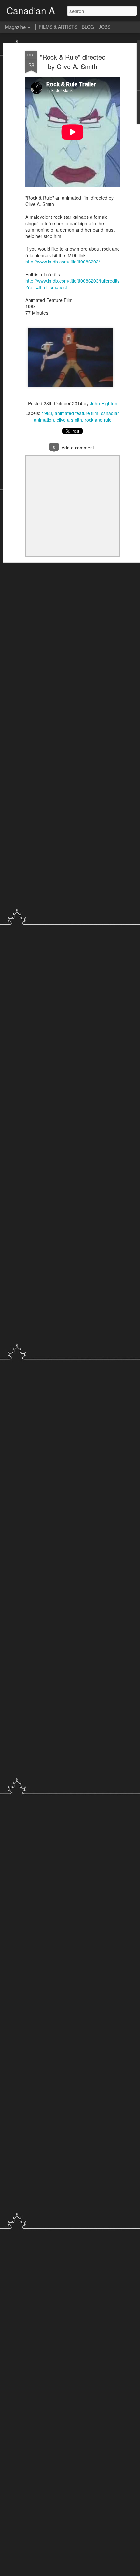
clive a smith (69, 420)
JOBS (105, 27)
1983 (47, 413)
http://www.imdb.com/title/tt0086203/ (63, 262)
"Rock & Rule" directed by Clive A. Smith (73, 62)
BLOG (88, 27)
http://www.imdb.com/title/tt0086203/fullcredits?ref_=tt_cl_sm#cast (72, 284)
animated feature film (77, 413)
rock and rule (98, 420)
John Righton (104, 403)
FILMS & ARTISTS (58, 27)
